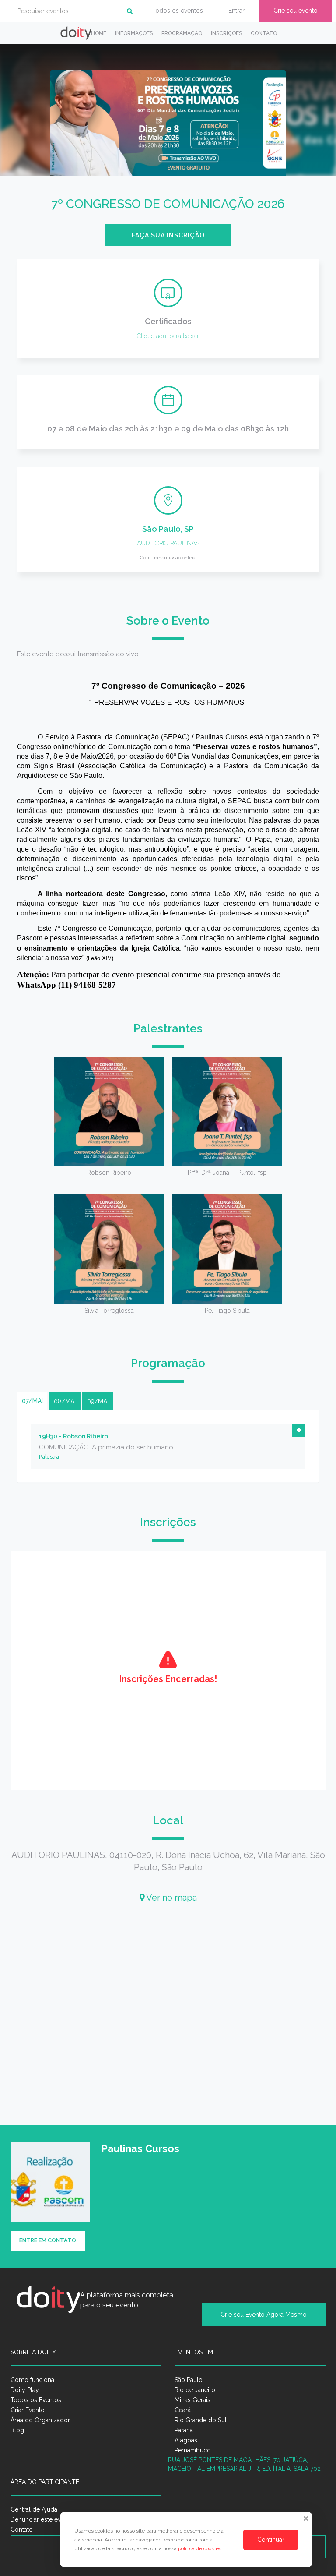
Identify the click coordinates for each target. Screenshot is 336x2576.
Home (99, 33)
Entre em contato (48, 2240)
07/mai (32, 1401)
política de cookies (200, 2548)
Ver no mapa (171, 1898)
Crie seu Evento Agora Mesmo (264, 2315)
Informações (134, 33)
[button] (299, 1430)
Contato (264, 33)
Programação (182, 33)
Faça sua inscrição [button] (168, 235)
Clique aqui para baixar (168, 336)
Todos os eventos (178, 11)
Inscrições (226, 33)
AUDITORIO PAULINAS (168, 543)
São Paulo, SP (168, 529)
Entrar (236, 11)
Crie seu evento (296, 11)
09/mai (98, 1401)
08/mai (65, 1401)
